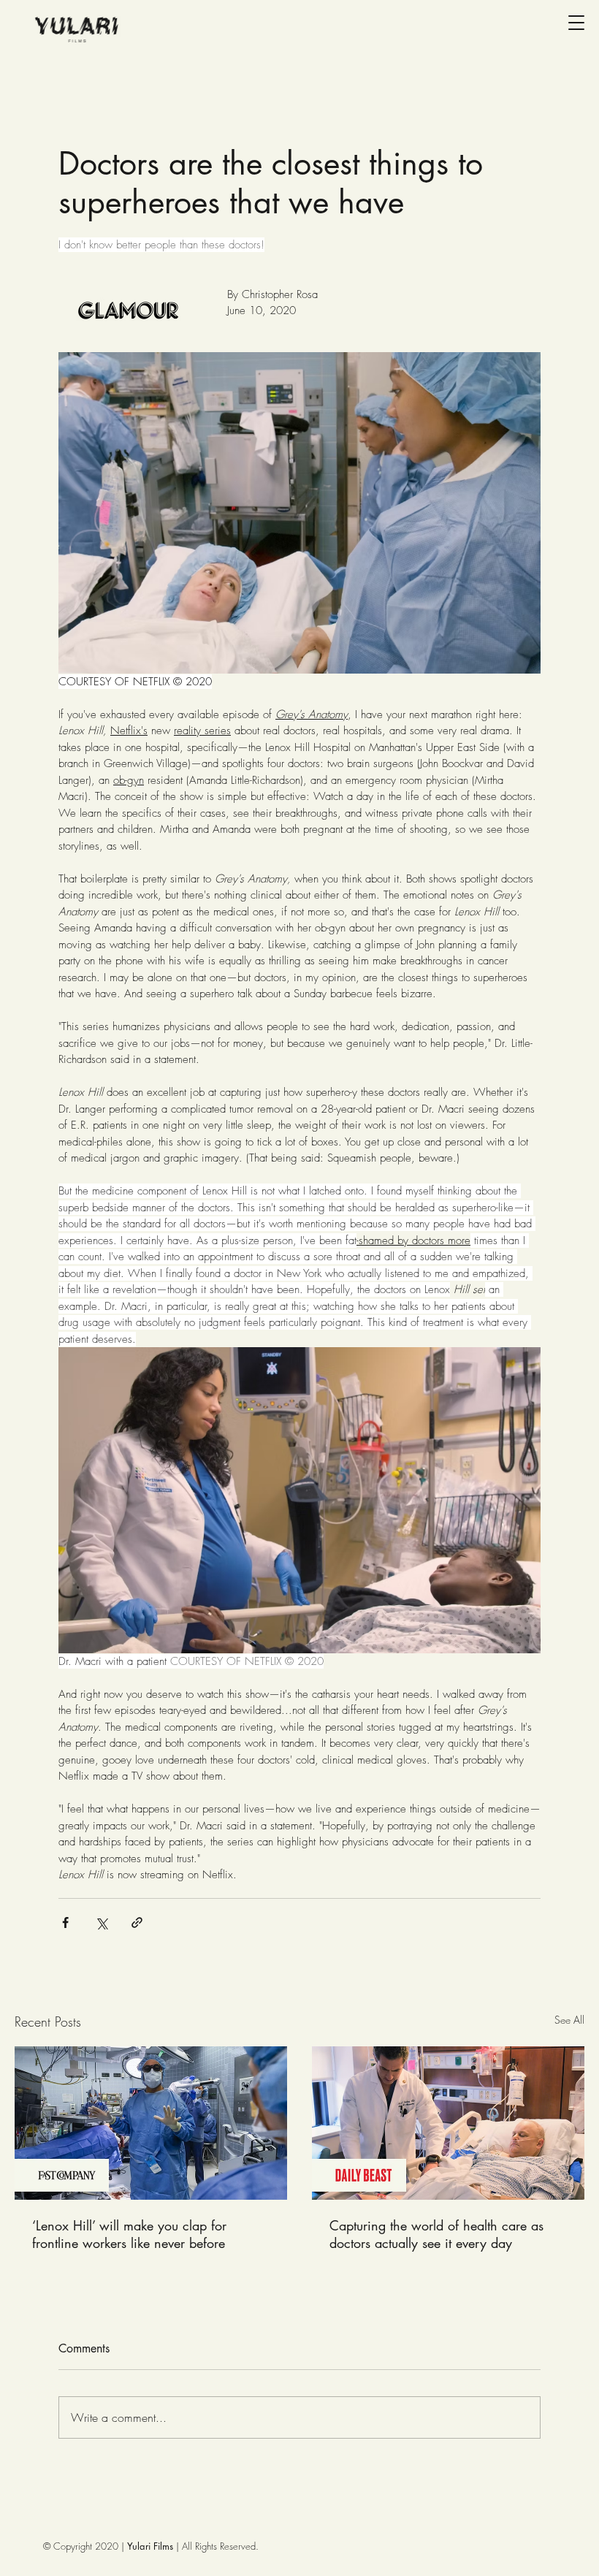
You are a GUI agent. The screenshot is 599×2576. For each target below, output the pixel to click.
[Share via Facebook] (65, 1923)
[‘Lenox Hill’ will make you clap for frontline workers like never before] (151, 2123)
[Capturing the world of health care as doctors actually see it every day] (448, 2123)
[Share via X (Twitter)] (101, 1923)
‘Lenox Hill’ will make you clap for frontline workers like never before (129, 2234)
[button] (576, 23)
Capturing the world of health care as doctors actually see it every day (436, 2234)
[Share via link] (137, 1923)
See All (569, 2020)
